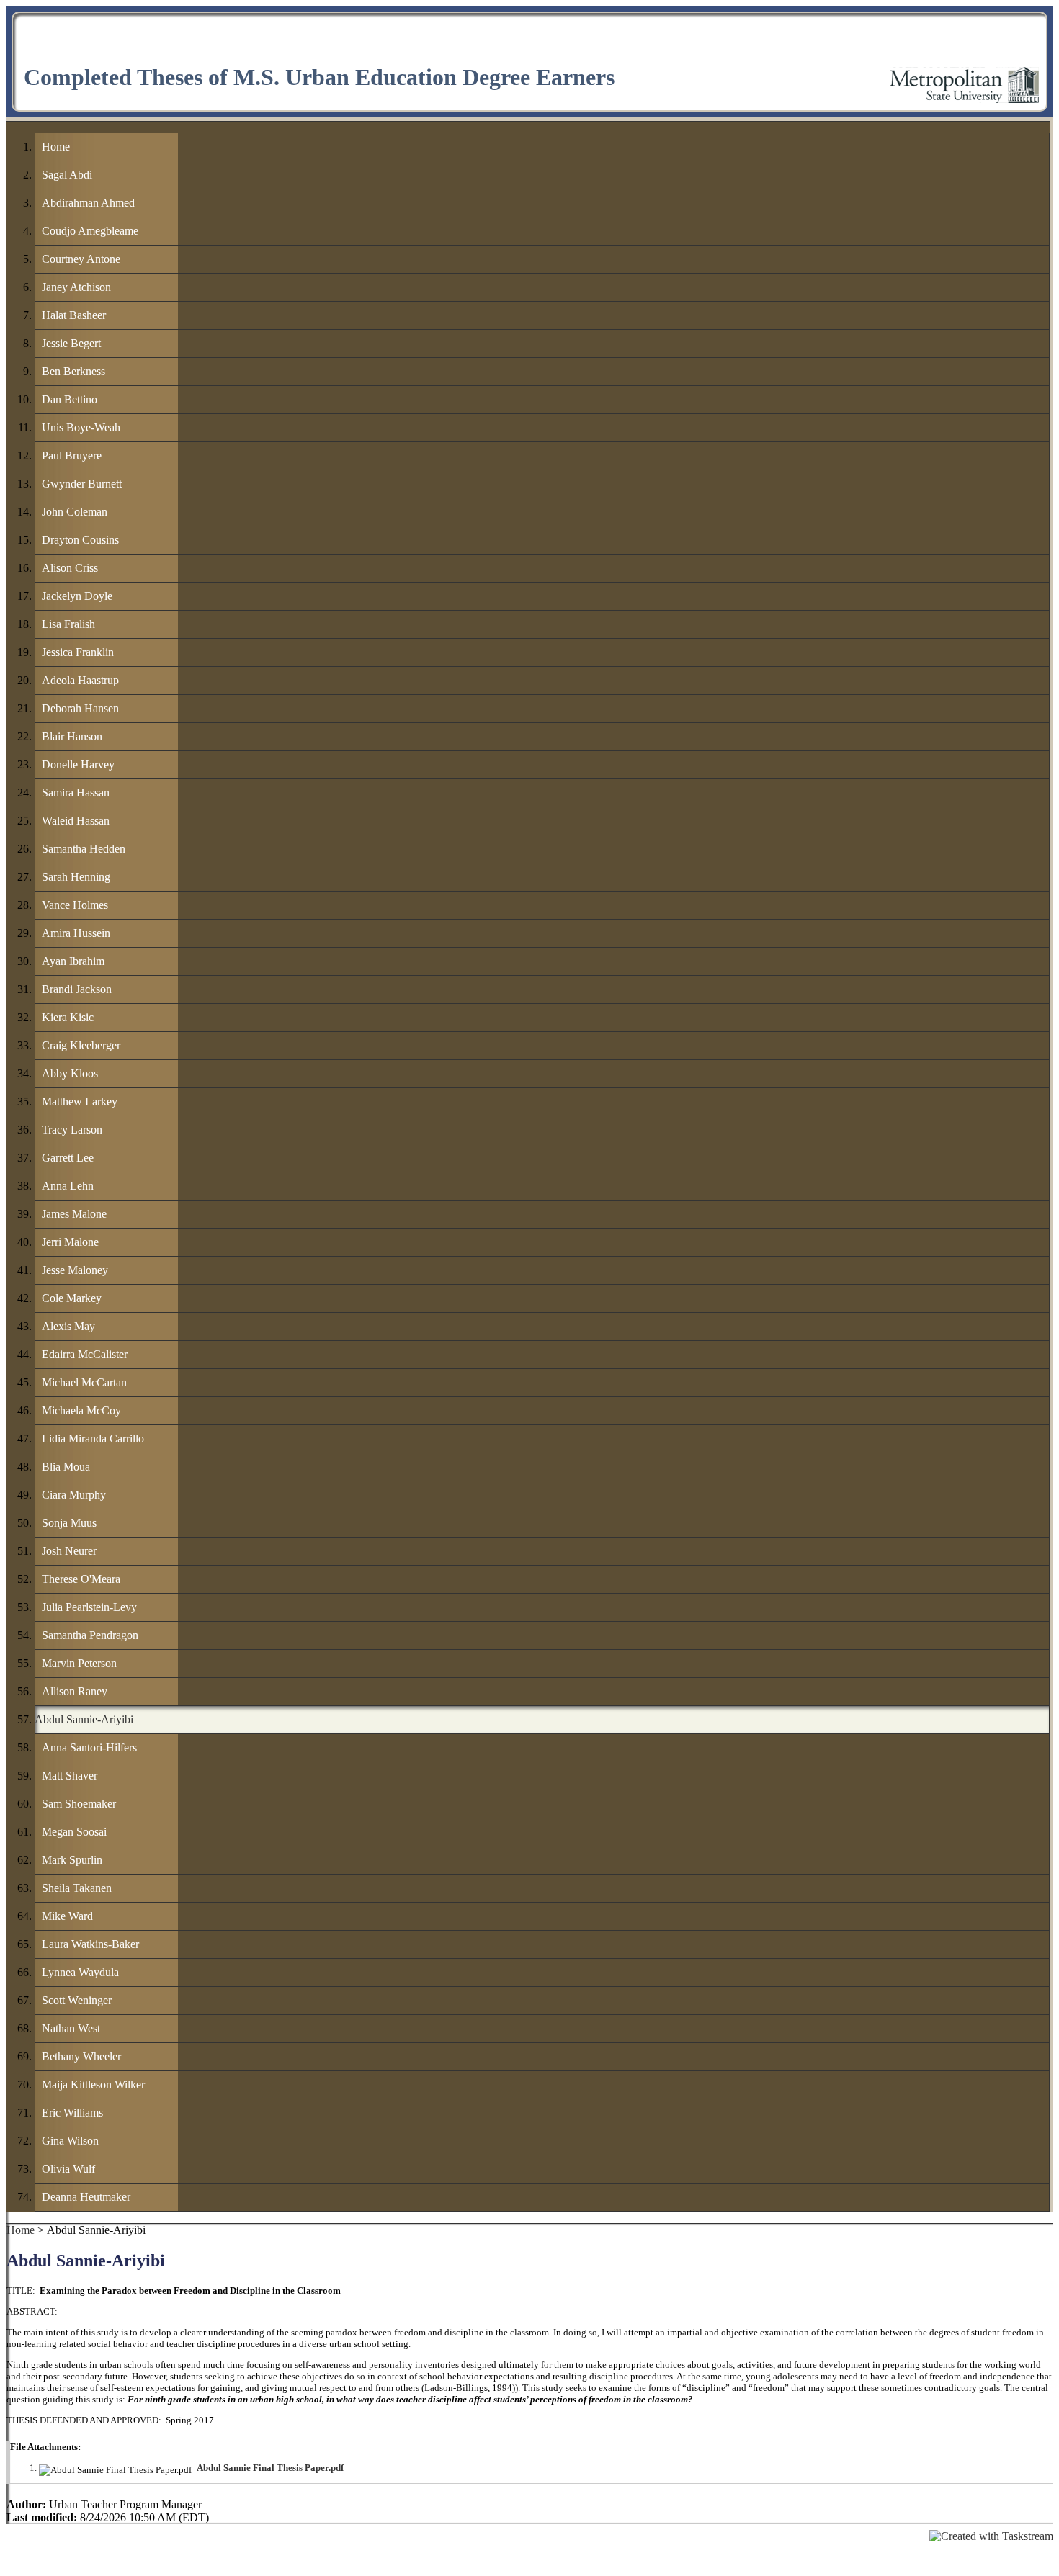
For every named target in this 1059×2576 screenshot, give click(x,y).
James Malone (74, 1214)
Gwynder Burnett (82, 484)
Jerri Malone (70, 1242)
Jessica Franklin (78, 652)
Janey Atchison (76, 287)
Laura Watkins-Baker (90, 1944)
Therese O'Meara (81, 1579)
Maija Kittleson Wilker (93, 2084)
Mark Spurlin (72, 1860)
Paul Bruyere (72, 455)
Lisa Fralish (68, 624)
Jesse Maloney (75, 1270)
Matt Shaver (70, 1776)
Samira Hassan (76, 793)
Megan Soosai (74, 1832)
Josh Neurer (69, 1551)
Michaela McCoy (81, 1410)
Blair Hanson (72, 736)
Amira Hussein (76, 933)
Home (56, 147)
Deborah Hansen (80, 708)
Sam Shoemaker (79, 1804)
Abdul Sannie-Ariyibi (84, 1719)
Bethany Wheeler (81, 2056)
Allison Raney (75, 1691)
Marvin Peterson (79, 1663)
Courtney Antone (81, 259)
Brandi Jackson (77, 989)
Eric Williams (72, 2113)
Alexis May (68, 1326)
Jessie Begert (71, 343)
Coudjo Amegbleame (90, 231)
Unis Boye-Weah (81, 427)
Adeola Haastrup (80, 680)
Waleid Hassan (76, 821)
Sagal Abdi (67, 175)
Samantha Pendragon (90, 1635)
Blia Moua (66, 1467)
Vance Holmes (75, 905)
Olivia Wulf (68, 2169)
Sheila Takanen (77, 1888)
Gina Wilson (70, 2141)
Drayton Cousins (80, 540)
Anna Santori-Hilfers (89, 1747)
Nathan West (71, 2028)
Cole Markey (72, 1298)
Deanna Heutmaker (86, 2197)
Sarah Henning (76, 877)
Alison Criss (70, 568)
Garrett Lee (68, 1158)
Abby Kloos (70, 1073)
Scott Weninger (77, 2000)
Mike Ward (67, 1916)
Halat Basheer (74, 315)
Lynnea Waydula (80, 1972)
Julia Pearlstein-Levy (89, 1607)
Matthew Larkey (80, 1101)
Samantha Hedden (84, 849)
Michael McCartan (84, 1382)
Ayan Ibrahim (73, 961)
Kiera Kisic (68, 1017)
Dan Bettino (70, 399)
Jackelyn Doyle (77, 596)
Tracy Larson (72, 1130)
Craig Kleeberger (81, 1045)
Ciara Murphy (74, 1495)
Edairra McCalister (85, 1354)
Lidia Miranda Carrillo (93, 1439)
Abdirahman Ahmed (88, 203)
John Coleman (75, 512)
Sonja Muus (69, 1523)
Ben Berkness (73, 371)
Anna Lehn (68, 1186)
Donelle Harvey (78, 764)
